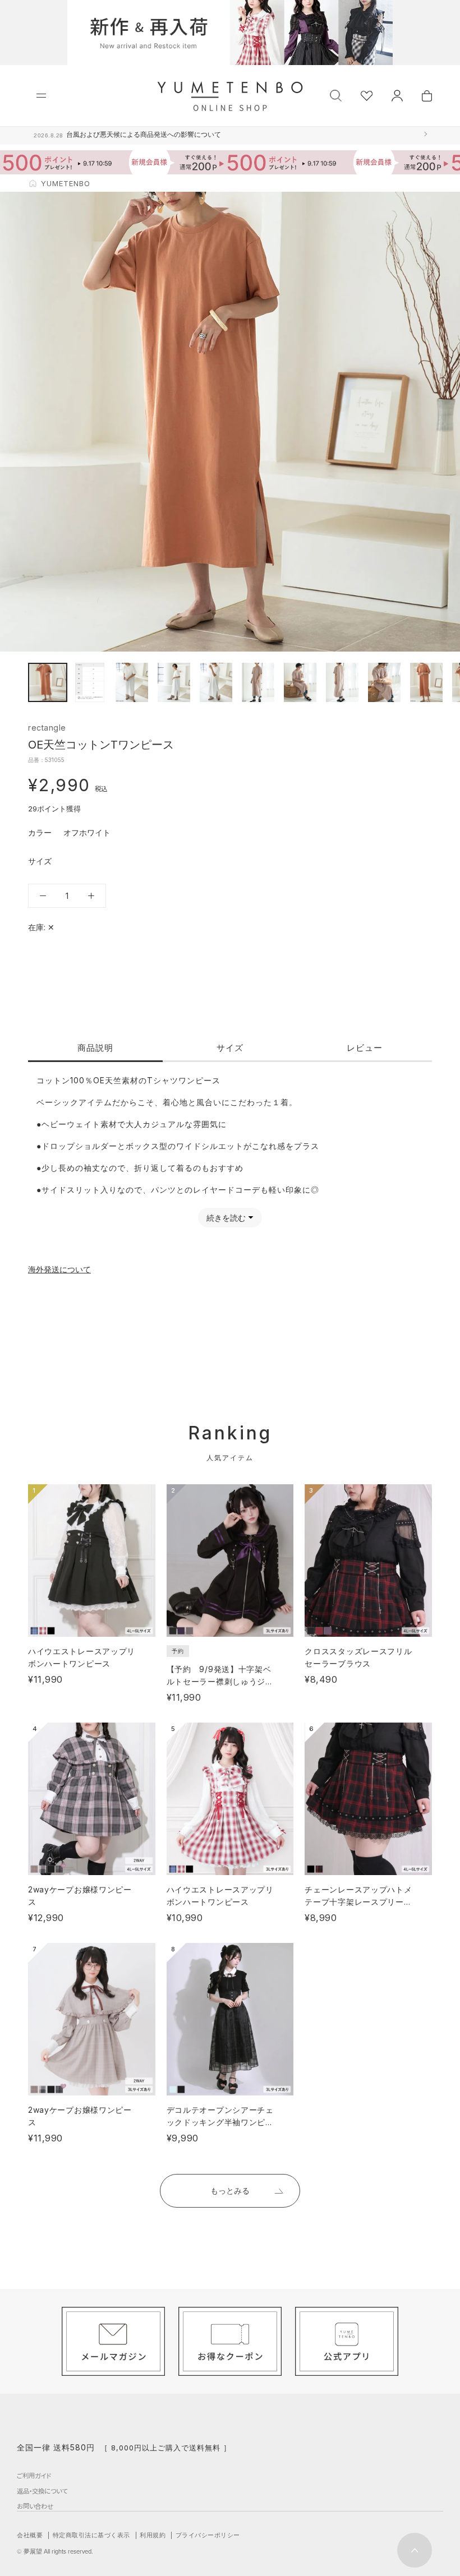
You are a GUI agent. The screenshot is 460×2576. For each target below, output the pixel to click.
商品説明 (95, 1048)
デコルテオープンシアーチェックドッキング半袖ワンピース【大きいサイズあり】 (220, 2122)
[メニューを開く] (41, 96)
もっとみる (230, 2190)
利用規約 (153, 2535)
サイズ (230, 1048)
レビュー (365, 1048)
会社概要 (30, 2535)
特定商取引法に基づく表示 (91, 2535)
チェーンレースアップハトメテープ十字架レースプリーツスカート (358, 1902)
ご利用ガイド (34, 2476)
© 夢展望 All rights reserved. (55, 2551)
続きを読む (226, 1218)
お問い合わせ (35, 2506)
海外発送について (59, 1269)
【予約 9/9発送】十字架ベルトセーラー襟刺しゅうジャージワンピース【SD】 (220, 1681)
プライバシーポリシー (208, 2535)
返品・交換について (42, 2491)
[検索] (336, 94)
